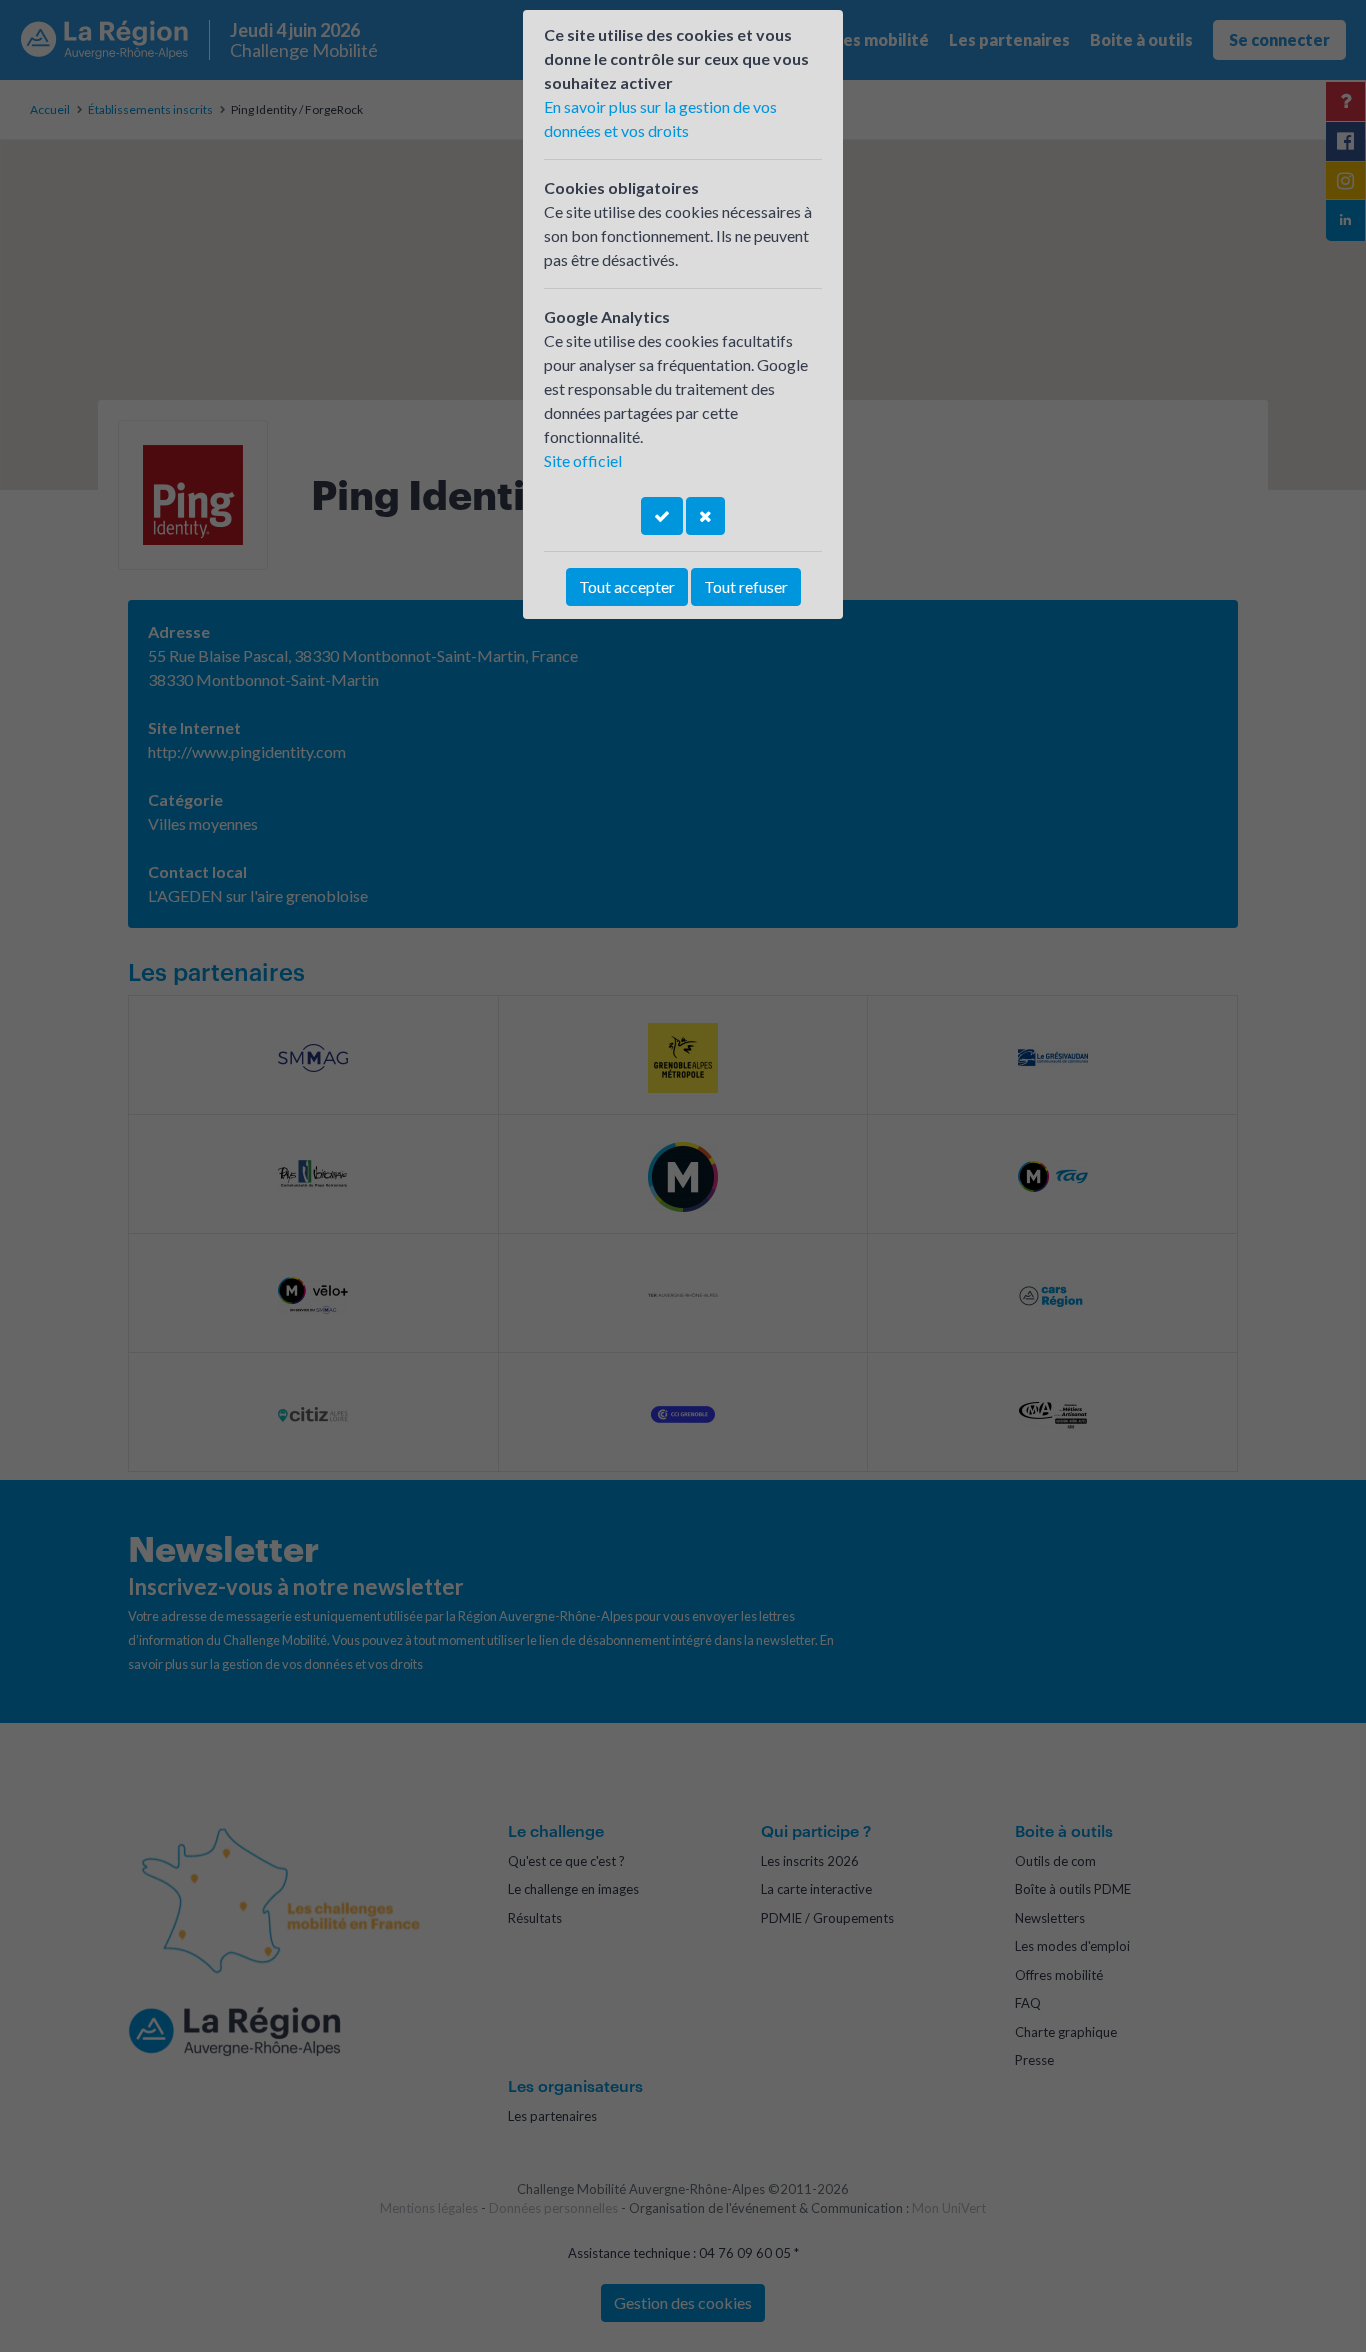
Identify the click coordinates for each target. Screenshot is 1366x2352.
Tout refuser (746, 586)
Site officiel (583, 460)
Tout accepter (627, 586)
